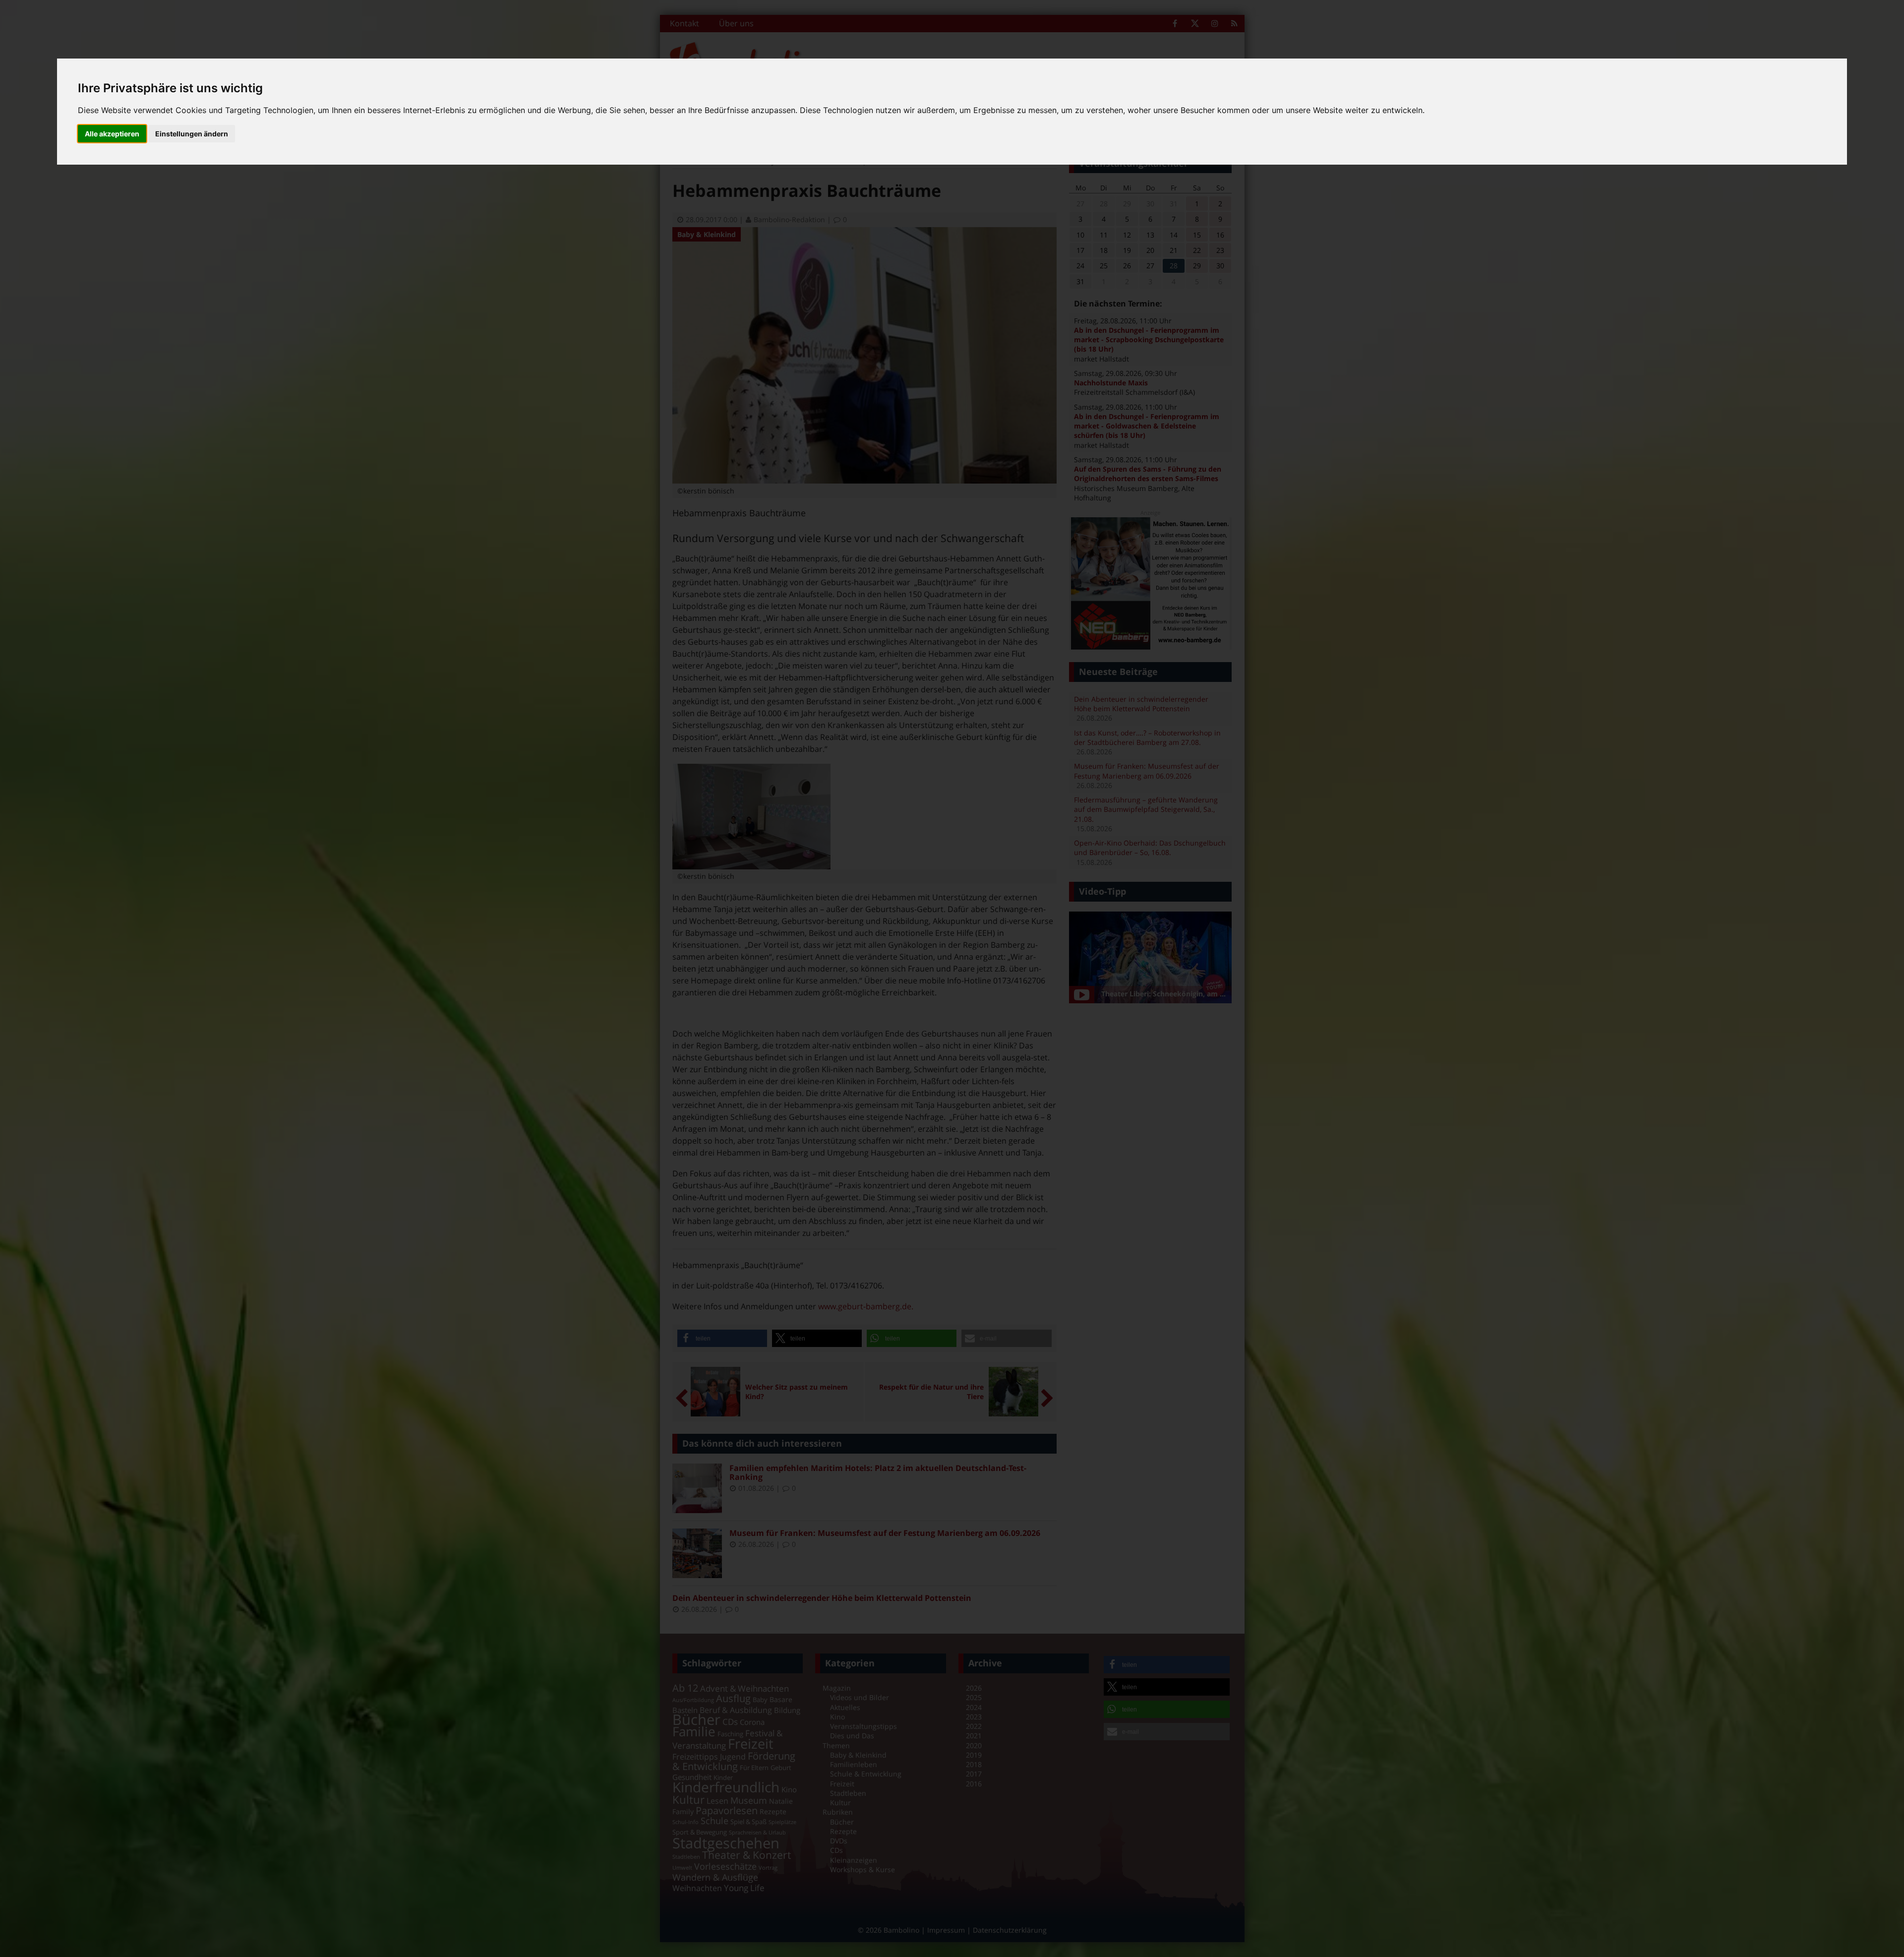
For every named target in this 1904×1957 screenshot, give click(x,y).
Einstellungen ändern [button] (192, 134)
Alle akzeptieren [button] (112, 134)
